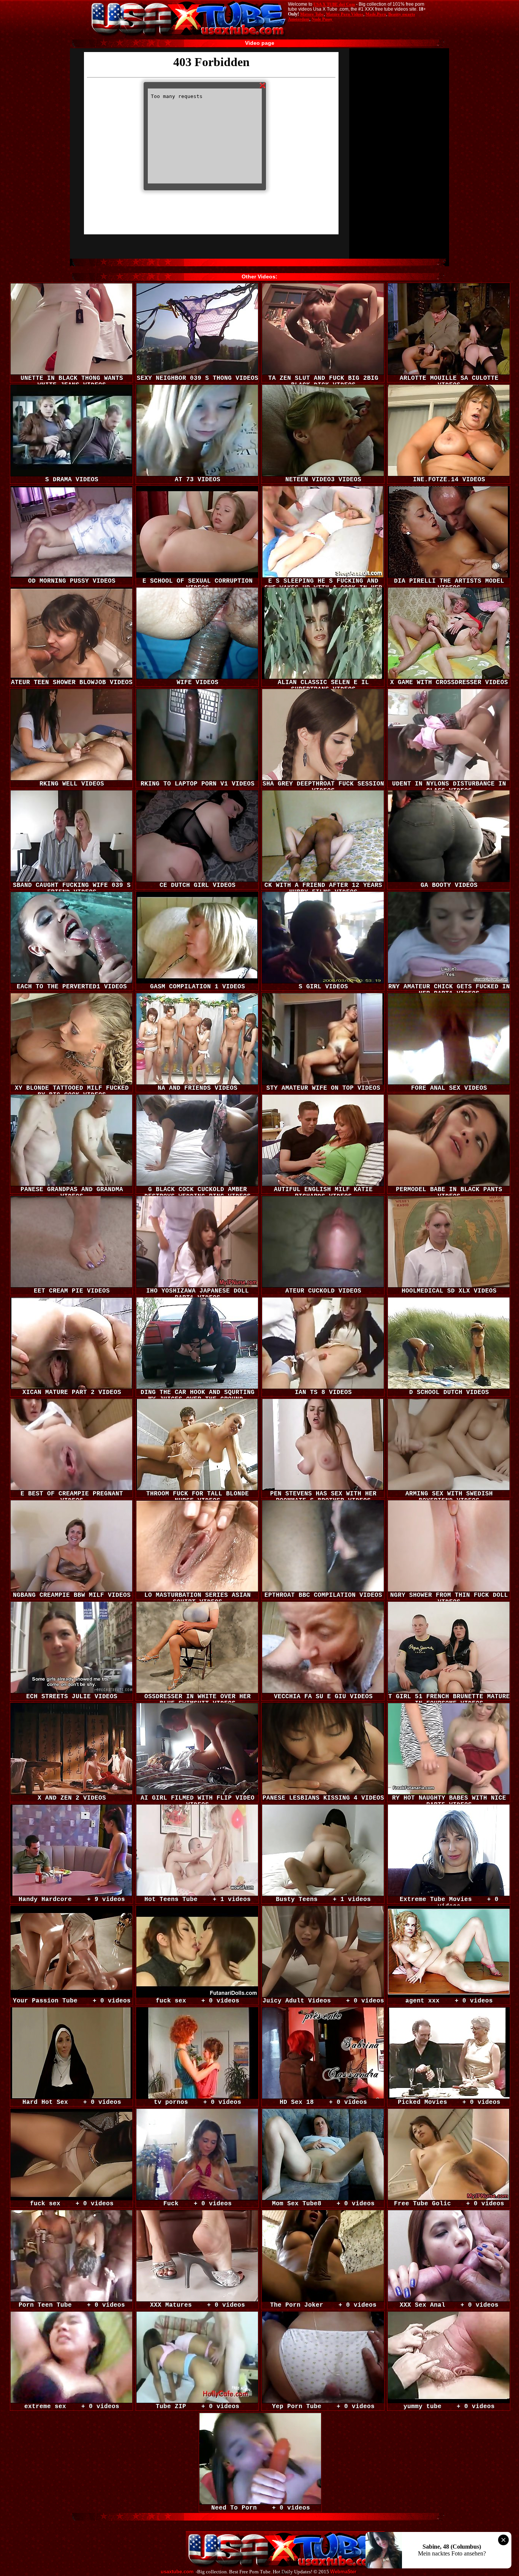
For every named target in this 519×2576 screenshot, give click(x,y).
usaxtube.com (177, 2572)
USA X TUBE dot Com (334, 4)
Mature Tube (312, 14)
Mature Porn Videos (345, 14)
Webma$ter (343, 2572)
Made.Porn (376, 14)
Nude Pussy (322, 19)
